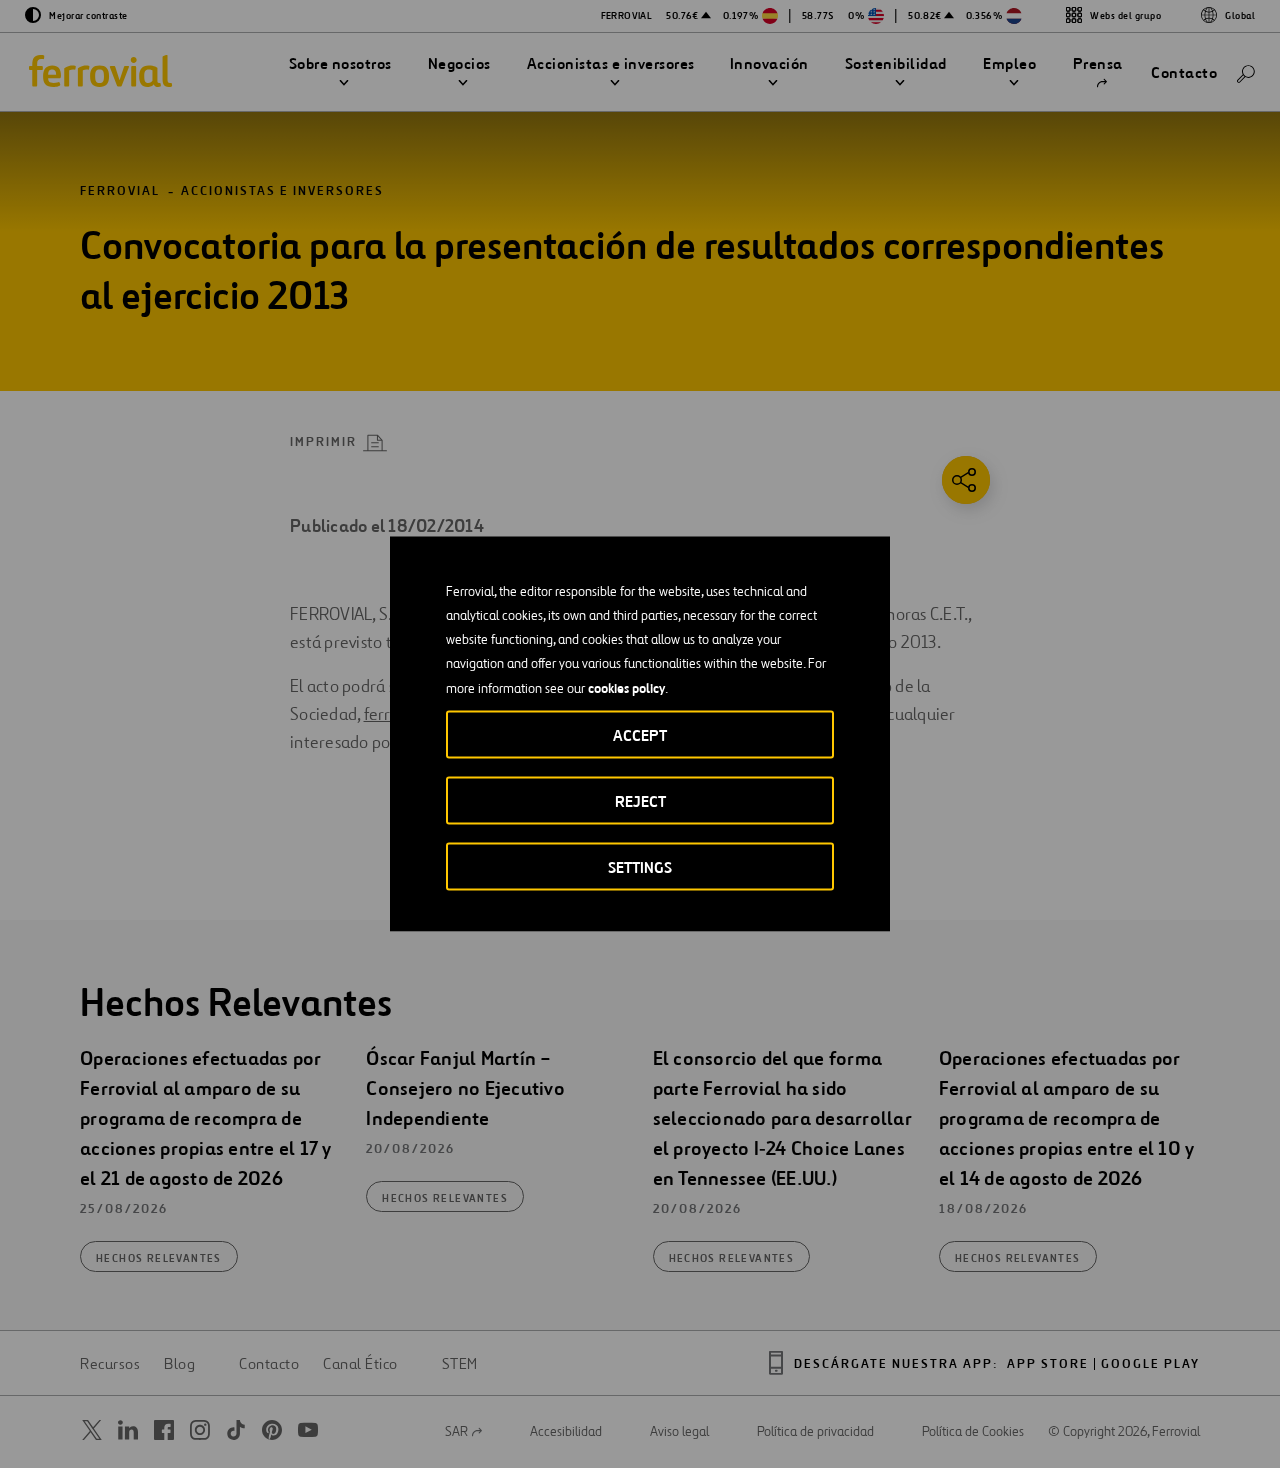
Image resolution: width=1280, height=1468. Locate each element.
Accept (640, 735)
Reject (640, 801)
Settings (640, 867)
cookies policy (626, 688)
